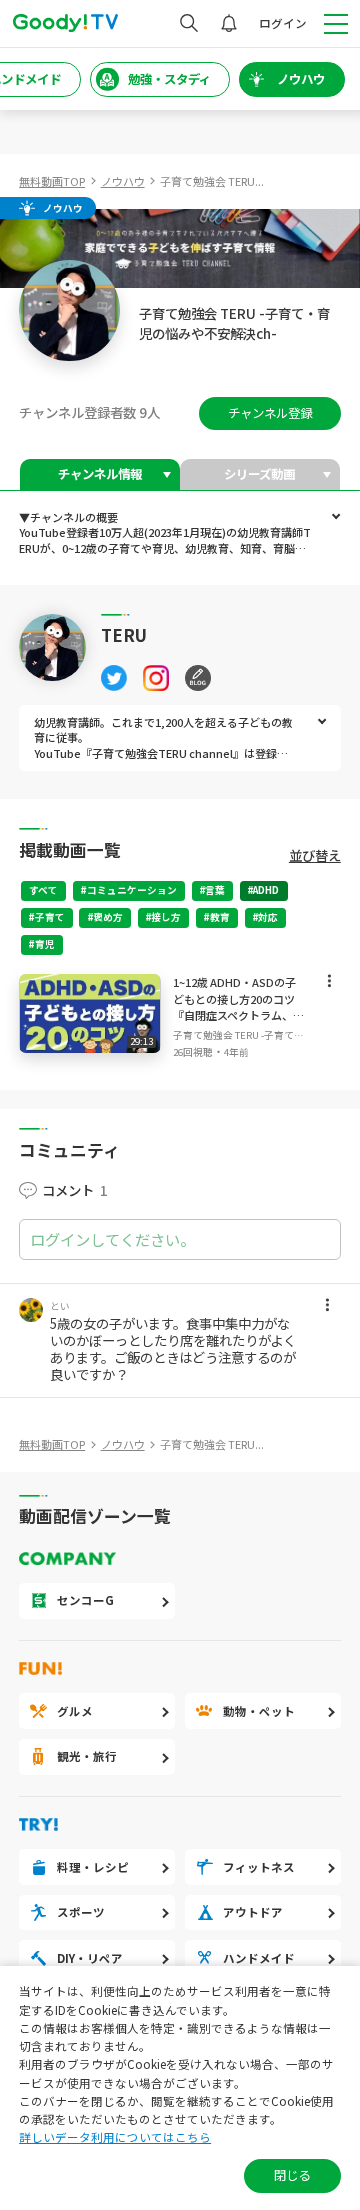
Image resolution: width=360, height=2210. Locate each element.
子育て (50, 917)
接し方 (166, 917)
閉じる (292, 2175)
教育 (220, 917)
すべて (43, 890)
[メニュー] (330, 985)
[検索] (189, 23)
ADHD (266, 890)
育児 (45, 944)
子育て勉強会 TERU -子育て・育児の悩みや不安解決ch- (238, 1035)
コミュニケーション (132, 890)
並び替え (315, 855)
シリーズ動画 (259, 474)
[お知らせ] (229, 23)
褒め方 (108, 917)
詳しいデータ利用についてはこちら (115, 2137)
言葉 (215, 890)
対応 (268, 917)
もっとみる (336, 517)
